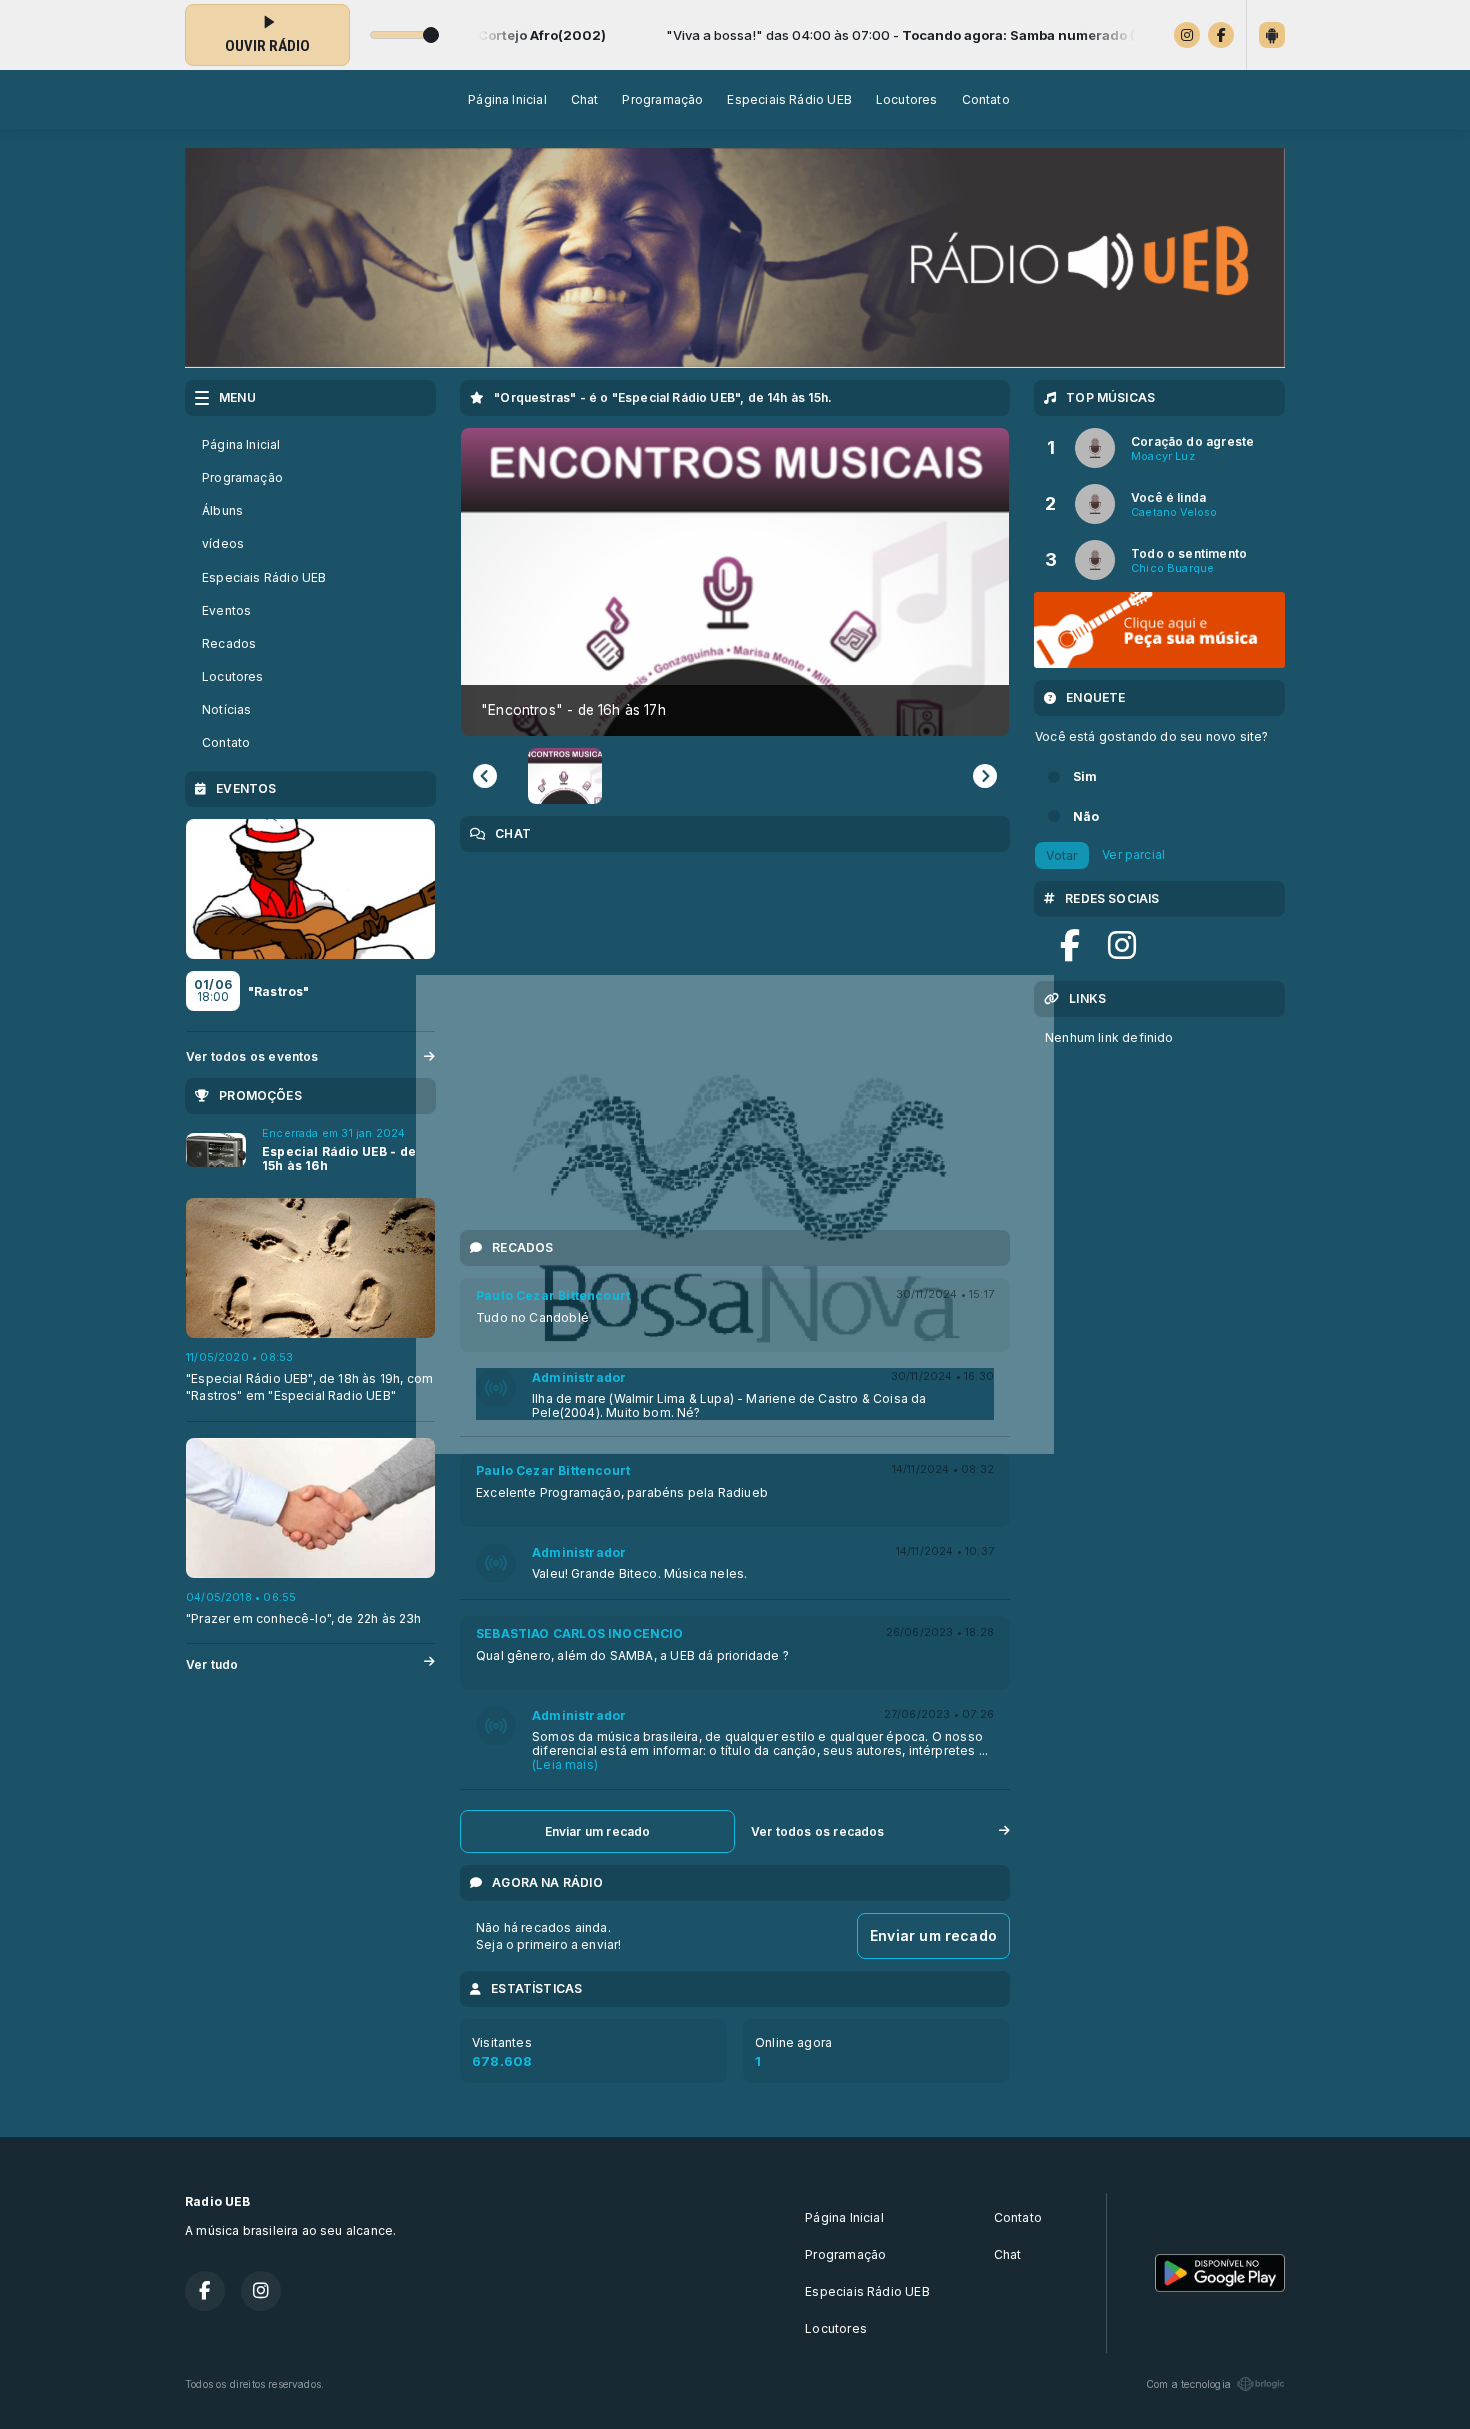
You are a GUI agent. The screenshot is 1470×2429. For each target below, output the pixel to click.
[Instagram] (1187, 35)
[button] (565, 776)
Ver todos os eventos (252, 1056)
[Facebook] (1221, 35)
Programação (662, 99)
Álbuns (222, 510)
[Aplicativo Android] (1272, 35)
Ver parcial (1133, 854)
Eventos (226, 610)
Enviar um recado (598, 1831)
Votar (1062, 855)
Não (1086, 816)
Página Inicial (507, 99)
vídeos (223, 543)
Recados (229, 643)
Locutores (907, 99)
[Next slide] (985, 776)
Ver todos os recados (818, 1831)
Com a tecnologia (1188, 2384)
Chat (585, 99)
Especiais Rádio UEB (789, 99)
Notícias (226, 709)
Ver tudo (212, 1664)
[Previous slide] (485, 776)
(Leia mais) (565, 1764)
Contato (986, 99)
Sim (1085, 776)
